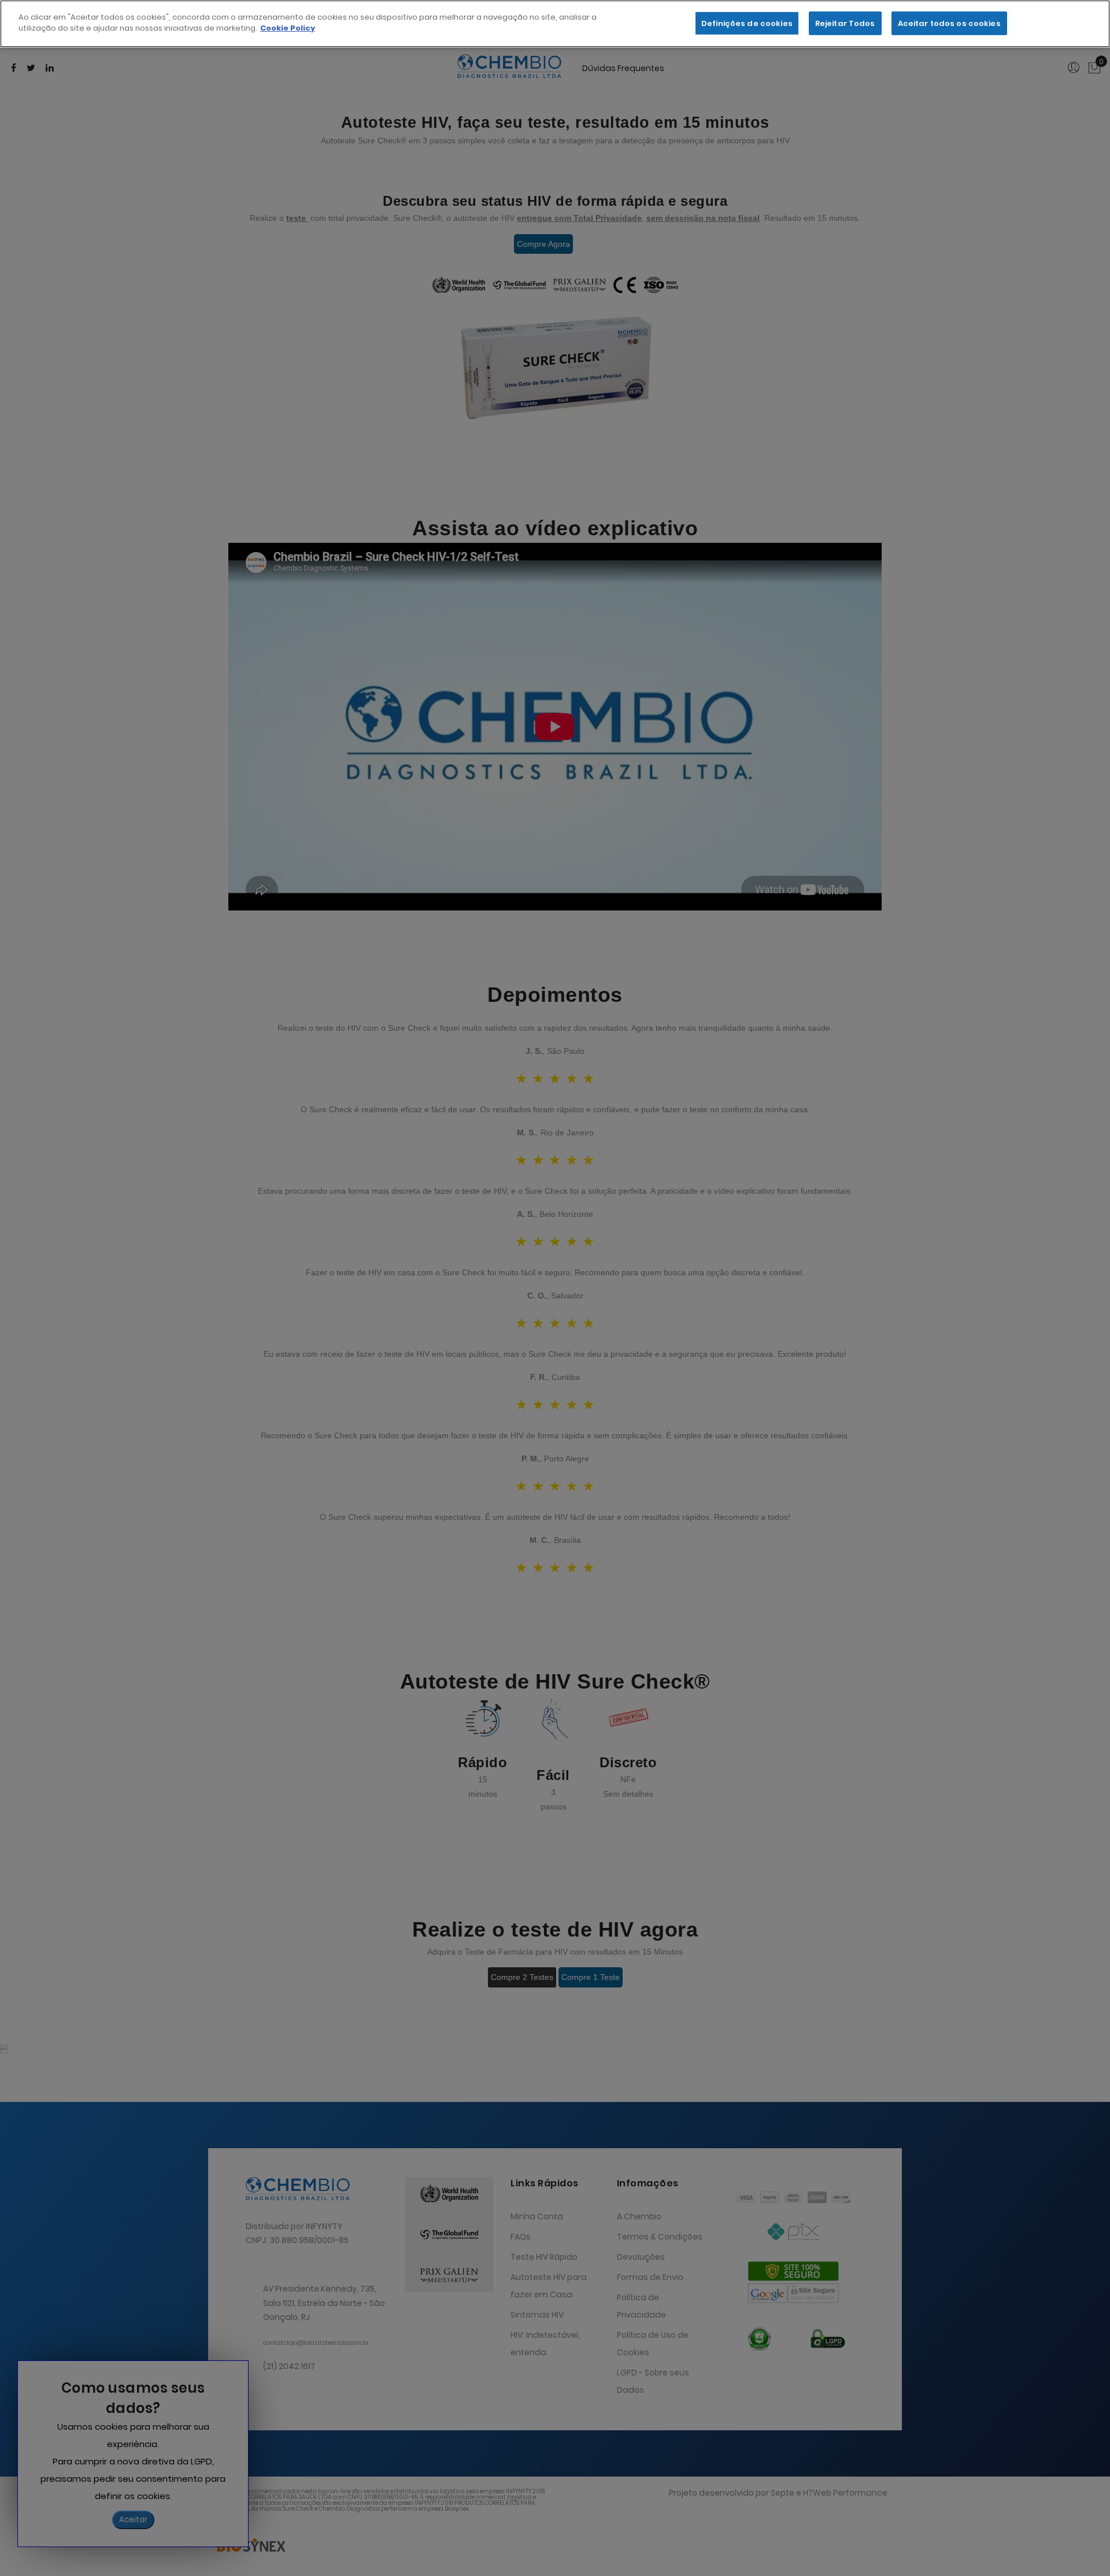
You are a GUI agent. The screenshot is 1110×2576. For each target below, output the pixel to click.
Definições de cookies (747, 23)
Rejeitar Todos (845, 23)
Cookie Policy (288, 29)
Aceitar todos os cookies (949, 23)
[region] (555, 24)
